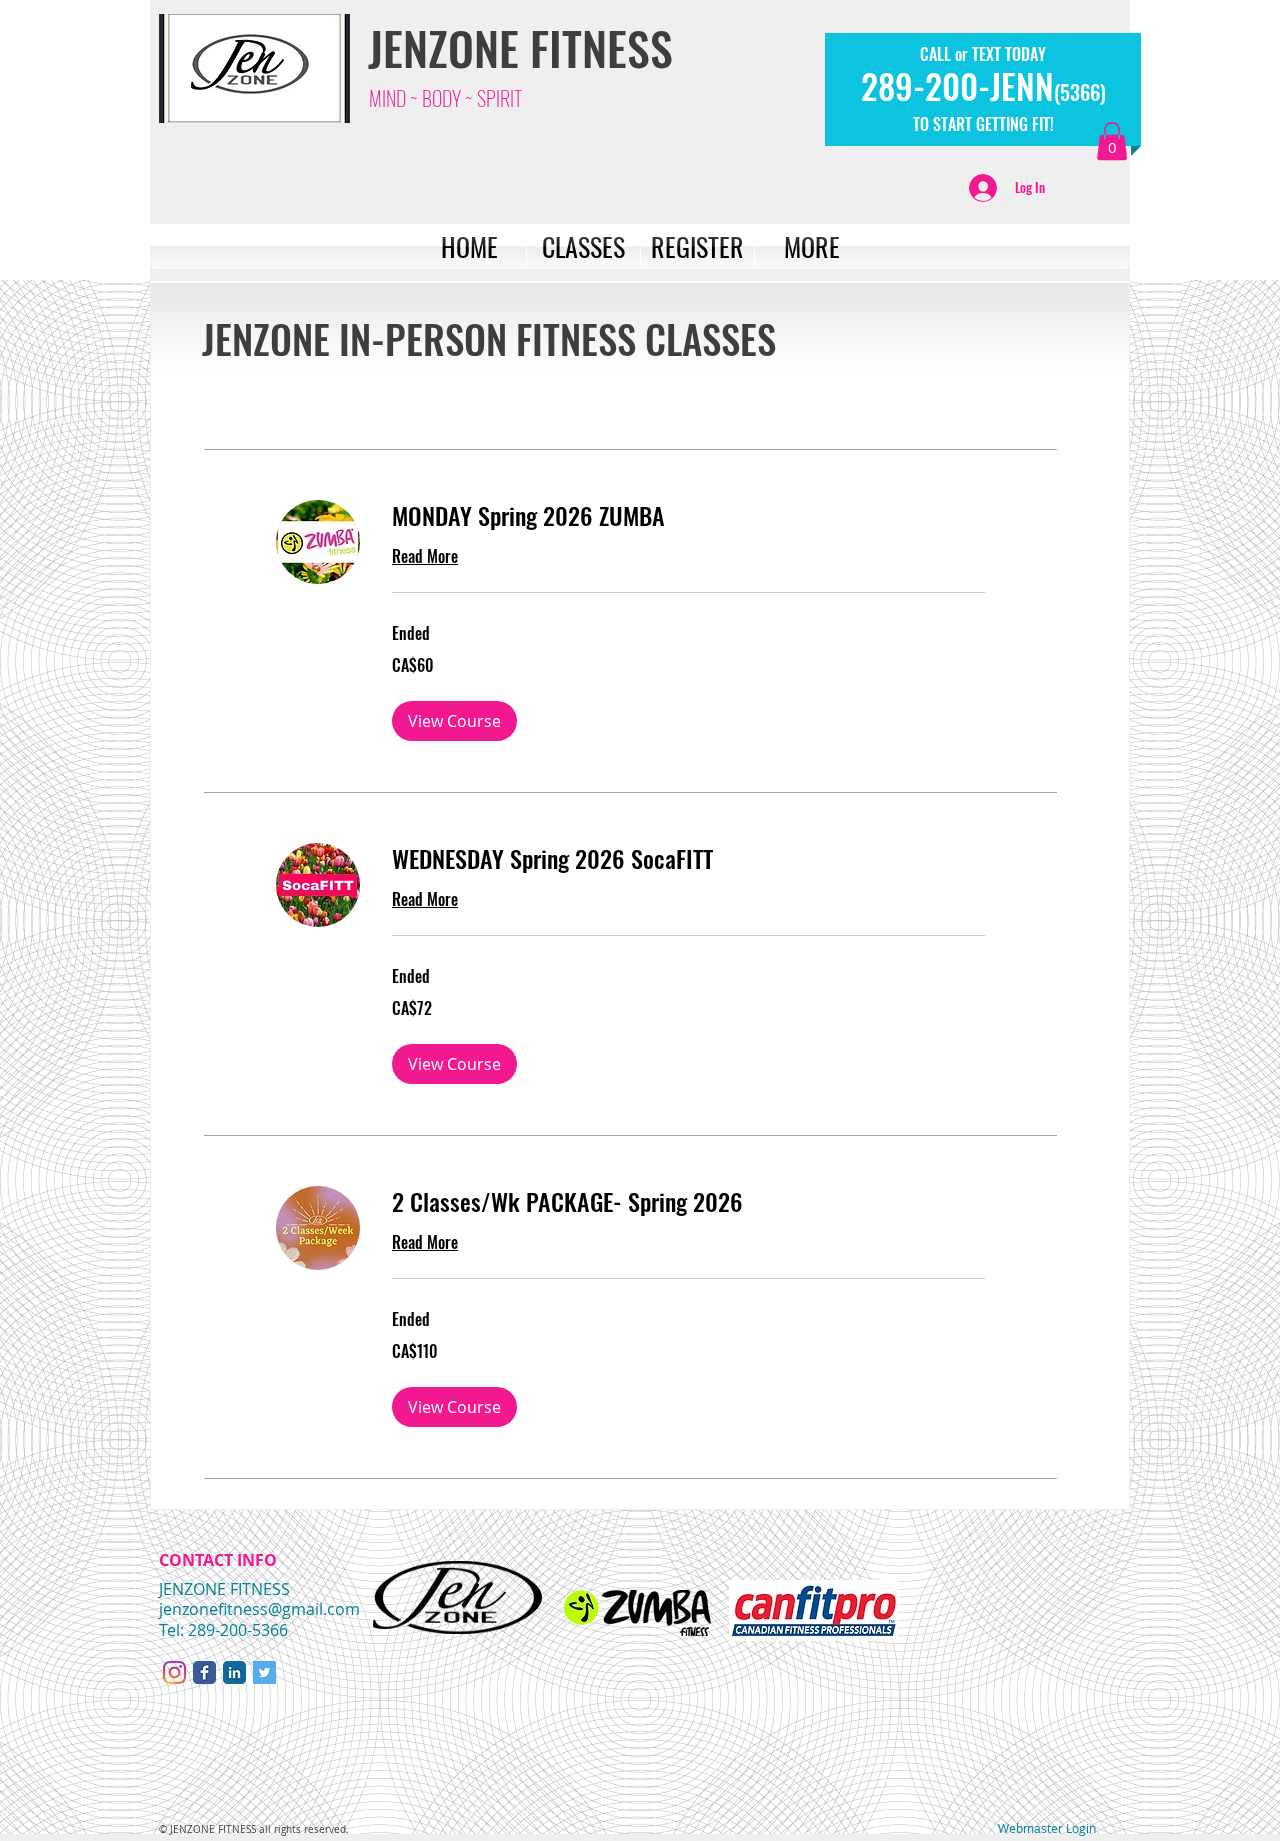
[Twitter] (264, 1672)
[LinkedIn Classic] (234, 1672)
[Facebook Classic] (204, 1672)
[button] (1112, 141)
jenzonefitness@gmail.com (259, 1609)
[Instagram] (174, 1672)
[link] (688, 516)
